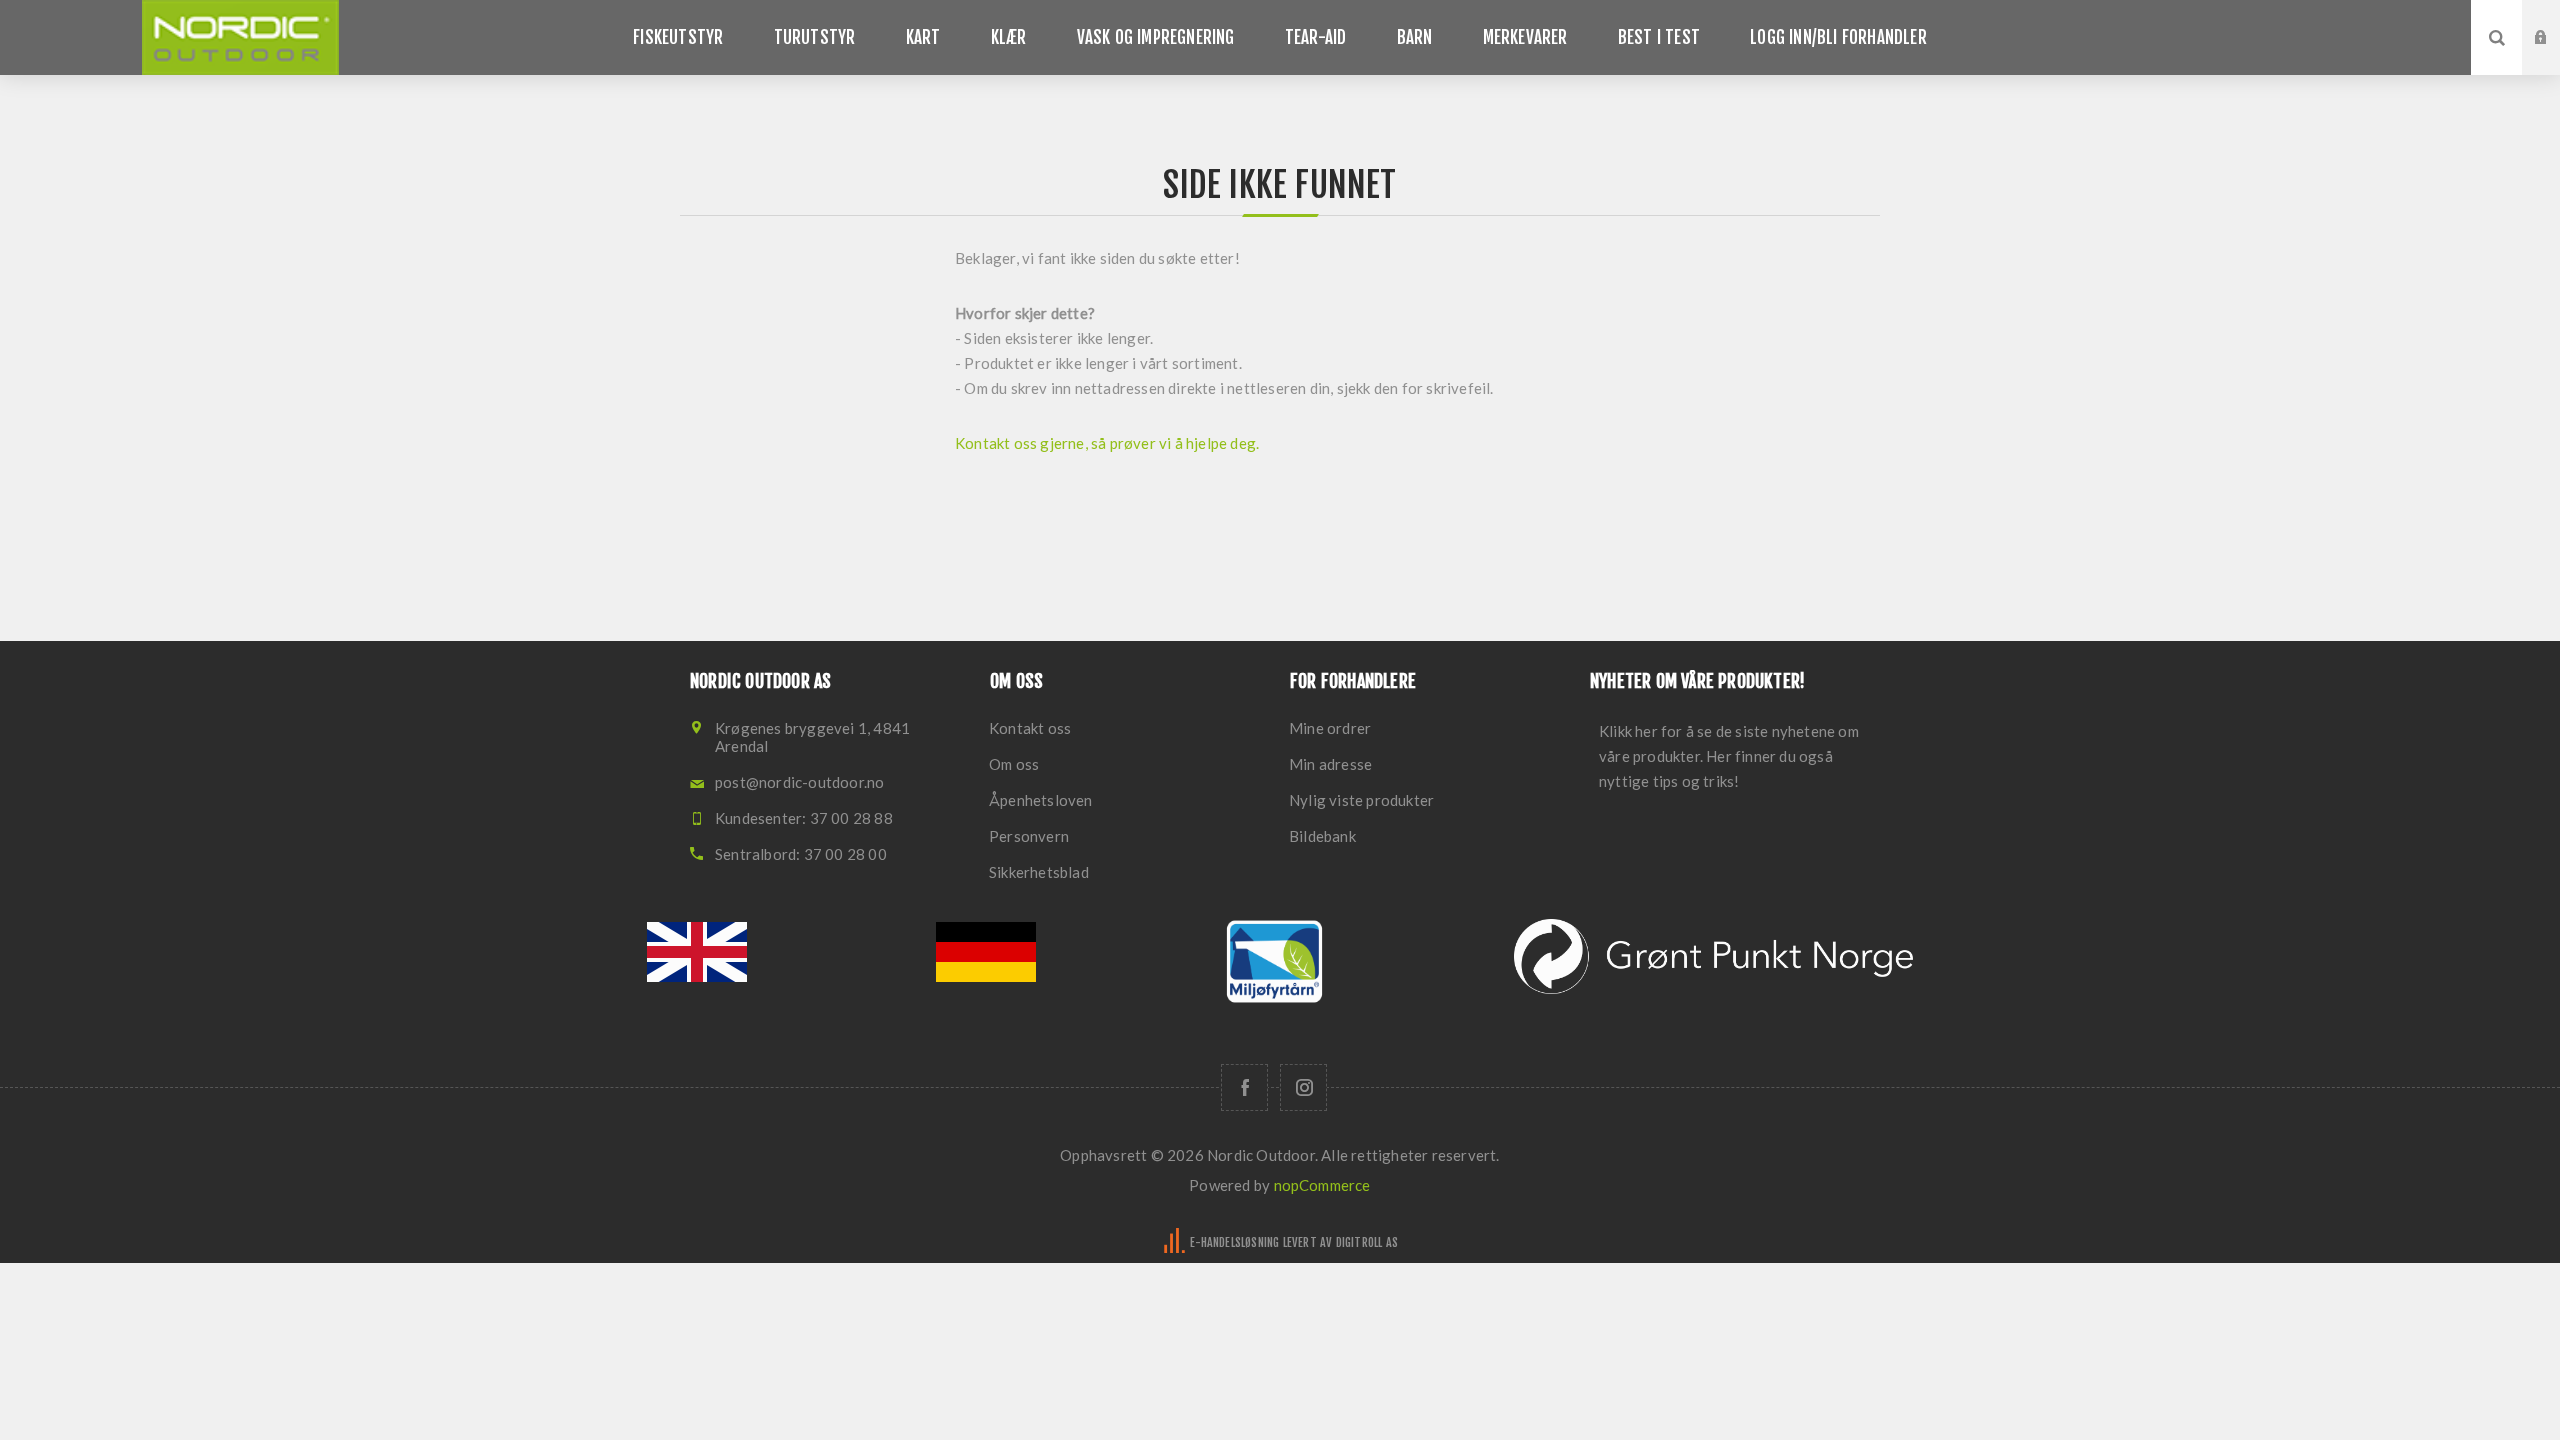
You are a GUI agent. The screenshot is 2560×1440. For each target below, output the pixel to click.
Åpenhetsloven (1041, 800)
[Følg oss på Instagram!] (1303, 1087)
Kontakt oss (1030, 728)
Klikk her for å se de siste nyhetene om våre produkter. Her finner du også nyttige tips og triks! (1729, 756)
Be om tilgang (2556, 57)
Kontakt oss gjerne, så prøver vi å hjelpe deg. (1108, 443)
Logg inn (2556, 19)
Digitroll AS (1367, 1242)
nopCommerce (1322, 1185)
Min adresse (1330, 764)
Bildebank (1322, 836)
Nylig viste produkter (1361, 800)
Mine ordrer (1330, 728)
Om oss (1014, 764)
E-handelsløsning (1234, 1242)
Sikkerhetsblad (1039, 872)
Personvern (1029, 836)
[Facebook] (1244, 1087)
